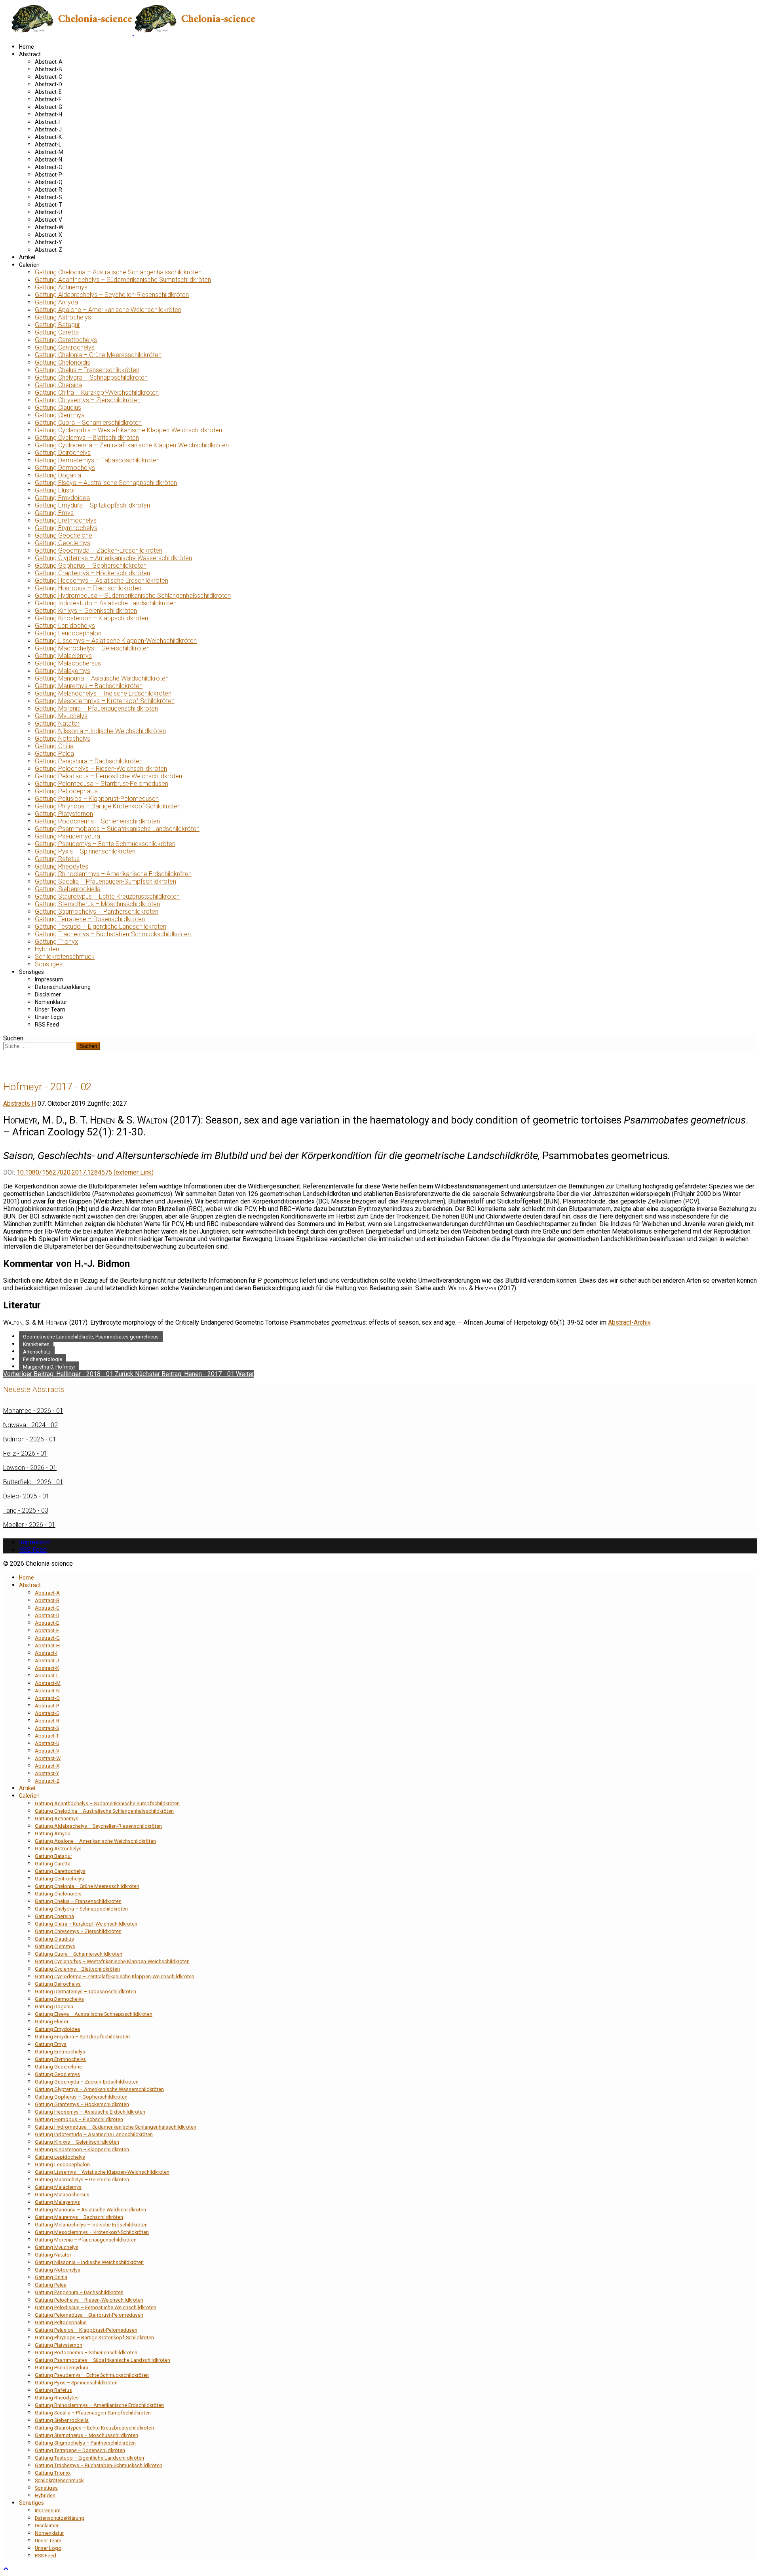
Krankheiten (36, 1344)
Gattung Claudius (58, 408)
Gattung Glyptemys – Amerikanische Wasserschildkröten (113, 558)
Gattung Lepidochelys (65, 626)
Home (27, 47)
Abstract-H (48, 114)
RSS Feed (47, 1025)
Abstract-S (48, 197)
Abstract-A (49, 62)
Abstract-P (48, 175)
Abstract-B (48, 69)
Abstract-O (49, 167)
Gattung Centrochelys (65, 347)
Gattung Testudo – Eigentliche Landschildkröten (101, 927)
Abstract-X (48, 235)
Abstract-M (49, 152)
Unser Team (50, 1009)
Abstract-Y (48, 242)
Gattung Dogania (58, 475)
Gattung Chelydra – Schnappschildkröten (91, 377)
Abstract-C (48, 77)
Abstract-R (48, 190)
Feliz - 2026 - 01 (25, 1453)
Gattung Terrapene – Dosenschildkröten (90, 919)
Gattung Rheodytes (62, 866)
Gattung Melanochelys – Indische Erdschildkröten (103, 693)
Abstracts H (20, 1104)
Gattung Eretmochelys (66, 520)
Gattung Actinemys (61, 287)
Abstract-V (48, 220)
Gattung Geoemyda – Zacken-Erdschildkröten (99, 550)
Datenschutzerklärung (63, 987)
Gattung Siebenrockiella (68, 889)
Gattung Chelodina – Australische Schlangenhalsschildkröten (118, 272)
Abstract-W (49, 227)
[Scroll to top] (6, 2569)
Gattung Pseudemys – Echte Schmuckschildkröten (105, 844)
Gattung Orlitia (54, 746)
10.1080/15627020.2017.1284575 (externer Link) (85, 1172)
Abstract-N (48, 160)
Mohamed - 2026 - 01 (33, 1411)
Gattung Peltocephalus (66, 791)
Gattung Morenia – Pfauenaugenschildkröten (96, 708)
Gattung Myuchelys (61, 716)
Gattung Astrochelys (63, 317)
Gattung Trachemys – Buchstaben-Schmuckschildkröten (113, 934)
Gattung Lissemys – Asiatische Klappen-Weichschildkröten (116, 641)
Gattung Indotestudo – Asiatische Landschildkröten (106, 603)
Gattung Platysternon (64, 814)
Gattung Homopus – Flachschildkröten (88, 588)
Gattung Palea (54, 754)
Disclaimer (48, 994)
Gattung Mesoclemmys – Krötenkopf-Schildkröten (105, 701)
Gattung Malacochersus (68, 663)
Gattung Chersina (58, 385)
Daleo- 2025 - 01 (26, 1496)
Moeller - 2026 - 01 (29, 1525)
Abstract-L (48, 144)
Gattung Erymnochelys (66, 528)
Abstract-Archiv (629, 1322)
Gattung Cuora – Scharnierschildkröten (88, 423)
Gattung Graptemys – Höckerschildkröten (92, 573)
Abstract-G (48, 107)
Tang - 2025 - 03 (26, 1510)
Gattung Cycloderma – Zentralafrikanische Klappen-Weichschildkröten (132, 445)
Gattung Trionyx (56, 942)
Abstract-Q (49, 182)
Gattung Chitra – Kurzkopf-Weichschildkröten (97, 393)
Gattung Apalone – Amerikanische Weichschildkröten (108, 310)
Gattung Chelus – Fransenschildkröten (87, 370)
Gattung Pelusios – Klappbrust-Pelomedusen (97, 799)
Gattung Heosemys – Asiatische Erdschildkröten (102, 581)
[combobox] (40, 1046)
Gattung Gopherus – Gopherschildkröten (91, 566)
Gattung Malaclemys (63, 656)
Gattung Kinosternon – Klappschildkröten (91, 618)
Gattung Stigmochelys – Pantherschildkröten (97, 912)
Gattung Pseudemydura (67, 836)
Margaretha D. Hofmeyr (49, 1367)
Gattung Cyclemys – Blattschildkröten (87, 438)
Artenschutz (37, 1352)
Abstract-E (48, 92)
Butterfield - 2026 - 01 (33, 1482)
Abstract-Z (48, 250)
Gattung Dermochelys (65, 468)
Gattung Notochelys (63, 739)
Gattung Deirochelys (63, 453)
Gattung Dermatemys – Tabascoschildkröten (97, 460)
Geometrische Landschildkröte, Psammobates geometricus (91, 1337)
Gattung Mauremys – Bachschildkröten (89, 686)
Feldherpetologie (43, 1359)
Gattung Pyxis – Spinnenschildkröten (85, 851)
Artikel (27, 257)
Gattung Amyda (56, 302)
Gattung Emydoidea (62, 498)
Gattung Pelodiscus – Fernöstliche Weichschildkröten (108, 776)
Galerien (29, 265)
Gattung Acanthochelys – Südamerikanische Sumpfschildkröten (123, 280)
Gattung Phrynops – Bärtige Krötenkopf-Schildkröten (108, 806)
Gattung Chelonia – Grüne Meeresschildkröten (98, 355)
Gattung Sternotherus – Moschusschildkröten (97, 904)
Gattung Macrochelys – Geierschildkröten (92, 648)
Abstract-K (48, 137)
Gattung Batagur (57, 325)
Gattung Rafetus (57, 859)
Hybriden (47, 949)
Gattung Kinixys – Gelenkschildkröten (86, 611)
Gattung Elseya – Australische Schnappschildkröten (106, 483)
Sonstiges (49, 964)
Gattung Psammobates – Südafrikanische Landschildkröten (117, 829)
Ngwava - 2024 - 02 (30, 1425)
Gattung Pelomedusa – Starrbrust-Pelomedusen (102, 784)
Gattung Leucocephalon (68, 633)
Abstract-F (48, 99)
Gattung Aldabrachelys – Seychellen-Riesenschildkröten (112, 295)
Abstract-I (47, 122)
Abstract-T (48, 205)
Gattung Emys (54, 513)
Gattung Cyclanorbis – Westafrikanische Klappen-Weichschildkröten (128, 430)
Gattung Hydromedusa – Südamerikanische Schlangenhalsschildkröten (133, 596)
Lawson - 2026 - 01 (30, 1468)
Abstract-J (48, 129)
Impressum (49, 979)
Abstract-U (48, 212)
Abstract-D (48, 84)
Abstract (30, 54)
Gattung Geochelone (64, 535)
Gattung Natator (57, 723)
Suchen (13, 1038)
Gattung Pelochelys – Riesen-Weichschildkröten (101, 769)
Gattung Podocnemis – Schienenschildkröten (97, 821)
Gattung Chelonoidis (63, 362)
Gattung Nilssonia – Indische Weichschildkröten (100, 731)
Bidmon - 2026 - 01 (30, 1439)
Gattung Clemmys (60, 415)
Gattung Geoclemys (63, 543)
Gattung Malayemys (63, 671)
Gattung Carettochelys (66, 340)
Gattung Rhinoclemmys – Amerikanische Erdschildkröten (113, 874)
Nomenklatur (51, 1002)
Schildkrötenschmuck (65, 957)
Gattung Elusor (55, 490)
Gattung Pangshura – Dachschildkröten (89, 761)
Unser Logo (49, 1017)
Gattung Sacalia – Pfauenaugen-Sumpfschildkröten (105, 881)
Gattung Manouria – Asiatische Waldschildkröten (102, 678)
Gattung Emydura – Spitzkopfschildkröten (92, 505)
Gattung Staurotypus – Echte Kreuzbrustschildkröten (107, 896)
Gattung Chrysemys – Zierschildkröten (88, 400)
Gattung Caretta (57, 332)
